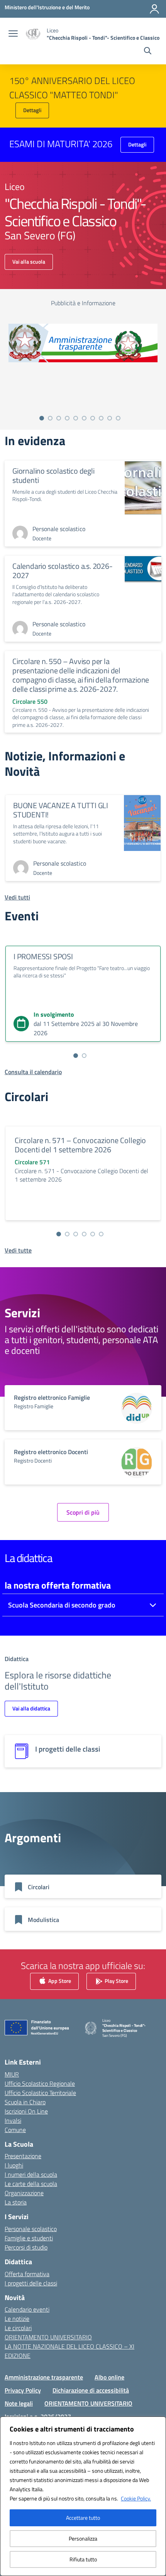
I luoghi (14, 2165)
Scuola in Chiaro (25, 2102)
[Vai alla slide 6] (84, 418)
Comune (15, 2130)
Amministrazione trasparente (44, 2377)
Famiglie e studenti (29, 2238)
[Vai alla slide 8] (101, 418)
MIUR (12, 2074)
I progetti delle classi (31, 2283)
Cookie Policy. (136, 2498)
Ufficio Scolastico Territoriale (40, 2093)
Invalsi (13, 2120)
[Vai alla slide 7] (93, 418)
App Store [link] (59, 1980)
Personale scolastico (31, 2229)
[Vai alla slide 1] (42, 418)
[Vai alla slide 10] (118, 418)
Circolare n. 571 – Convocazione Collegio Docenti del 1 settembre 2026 (80, 1145)
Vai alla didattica (31, 1708)
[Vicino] (158, 2423)
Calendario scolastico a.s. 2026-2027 (63, 571)
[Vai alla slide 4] (67, 418)
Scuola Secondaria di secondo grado (62, 1605)
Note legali (19, 2403)
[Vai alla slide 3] (59, 418)
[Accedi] (154, 9)
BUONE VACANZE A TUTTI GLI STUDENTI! (61, 810)
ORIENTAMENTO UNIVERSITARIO (48, 2337)
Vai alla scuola (29, 261)
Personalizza (83, 2538)
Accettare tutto (83, 2518)
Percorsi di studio (26, 2247)
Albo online (109, 2377)
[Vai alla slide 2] (50, 418)
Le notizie (17, 2319)
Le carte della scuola (31, 2184)
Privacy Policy (23, 2390)
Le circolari (18, 2328)
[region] (83, 2496)
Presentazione (23, 2156)
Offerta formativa (27, 2274)
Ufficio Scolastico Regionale (40, 2083)
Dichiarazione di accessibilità (91, 2390)
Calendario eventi (27, 2309)
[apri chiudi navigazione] (13, 34)
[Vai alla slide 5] (76, 418)
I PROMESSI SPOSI (43, 956)
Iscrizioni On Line (26, 2111)
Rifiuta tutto (83, 2559)
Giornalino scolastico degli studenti (53, 475)
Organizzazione (24, 2193)
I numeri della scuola (31, 2174)
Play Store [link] (116, 1980)
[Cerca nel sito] (148, 52)
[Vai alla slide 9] (110, 418)
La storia (16, 2202)
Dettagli (32, 110)
